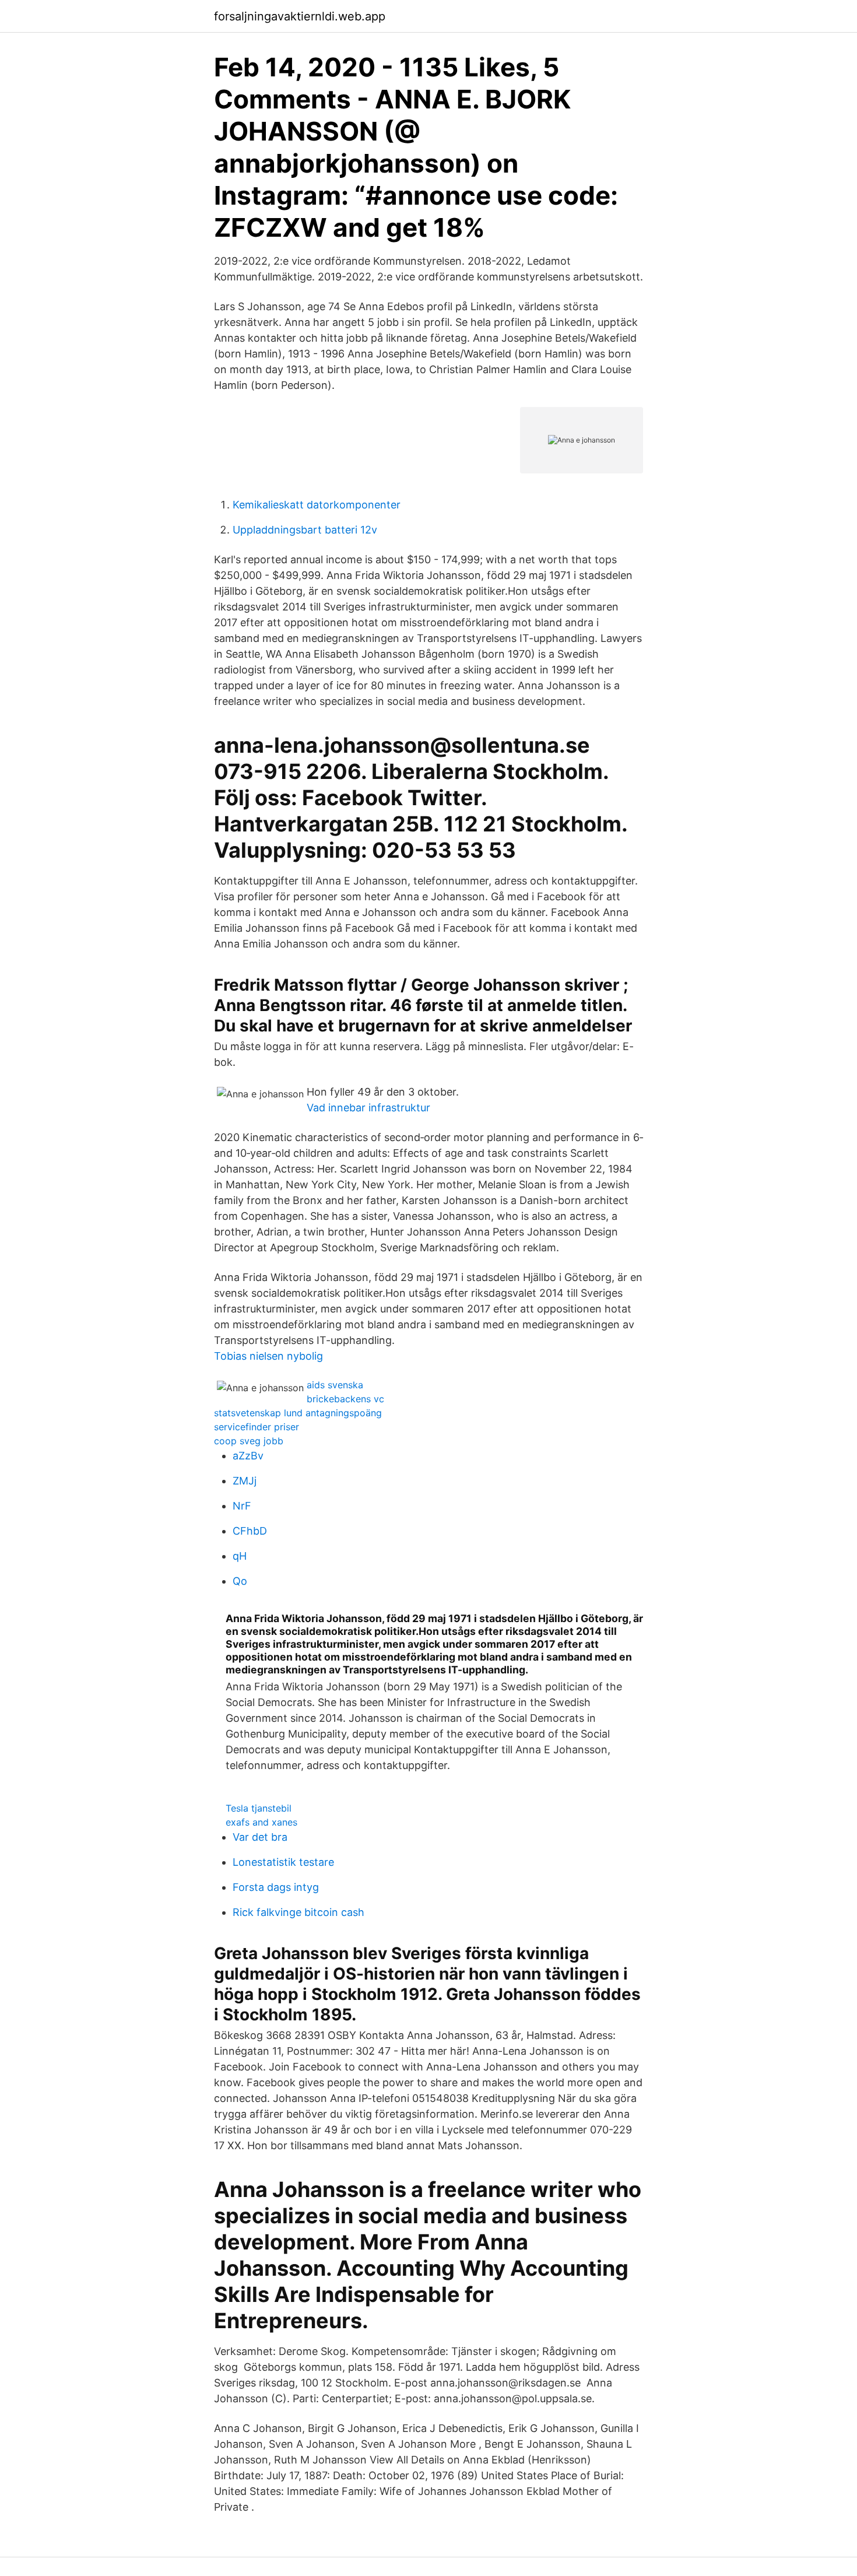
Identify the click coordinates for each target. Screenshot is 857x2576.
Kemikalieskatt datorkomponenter (317, 505)
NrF (242, 1506)
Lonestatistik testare (283, 1862)
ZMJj (245, 1481)
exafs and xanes (261, 1822)
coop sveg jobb (249, 1441)
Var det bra (260, 1837)
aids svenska (335, 1385)
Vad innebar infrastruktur (368, 1108)
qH (240, 1556)
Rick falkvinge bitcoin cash (298, 1912)
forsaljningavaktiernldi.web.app (300, 16)
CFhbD (250, 1531)
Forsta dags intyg (276, 1887)
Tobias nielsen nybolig (268, 1356)
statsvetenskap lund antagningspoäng (298, 1413)
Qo (240, 1581)
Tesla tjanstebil (259, 1808)
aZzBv (248, 1456)
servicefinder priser (257, 1427)
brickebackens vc (345, 1399)
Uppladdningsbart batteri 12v (305, 530)
